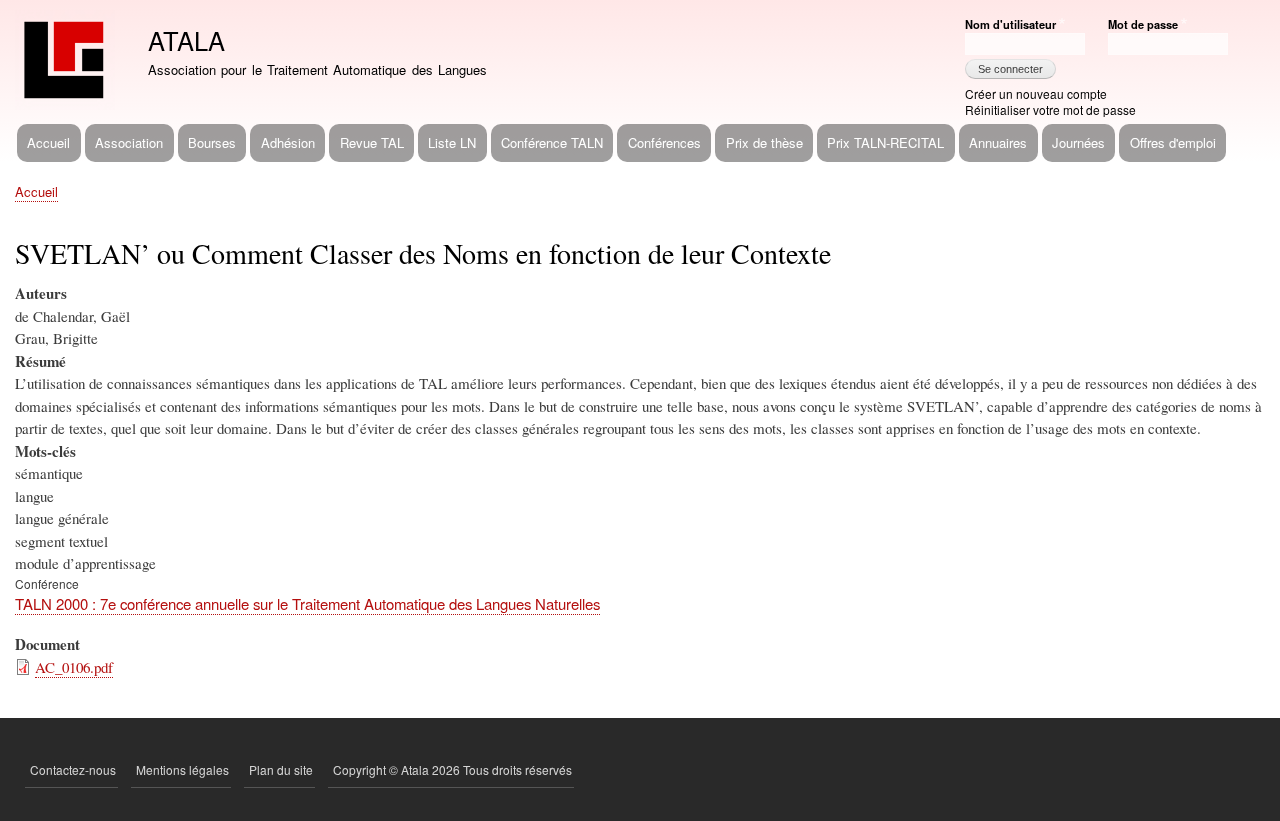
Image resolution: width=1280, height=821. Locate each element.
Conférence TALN (552, 142)
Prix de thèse (764, 142)
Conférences (664, 142)
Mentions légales (182, 769)
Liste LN (452, 142)
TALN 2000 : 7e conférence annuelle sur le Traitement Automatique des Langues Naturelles (307, 603)
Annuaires (998, 142)
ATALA (186, 40)
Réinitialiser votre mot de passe (1050, 109)
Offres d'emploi (1173, 142)
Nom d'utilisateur (1010, 24)
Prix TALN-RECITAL (885, 142)
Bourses (212, 142)
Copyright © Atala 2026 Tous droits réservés (452, 769)
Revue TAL (372, 142)
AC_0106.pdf (74, 667)
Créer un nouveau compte (1036, 93)
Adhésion (288, 142)
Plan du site (281, 769)
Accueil (48, 142)
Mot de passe (1143, 24)
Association (129, 142)
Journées (1078, 142)
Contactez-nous (73, 769)
